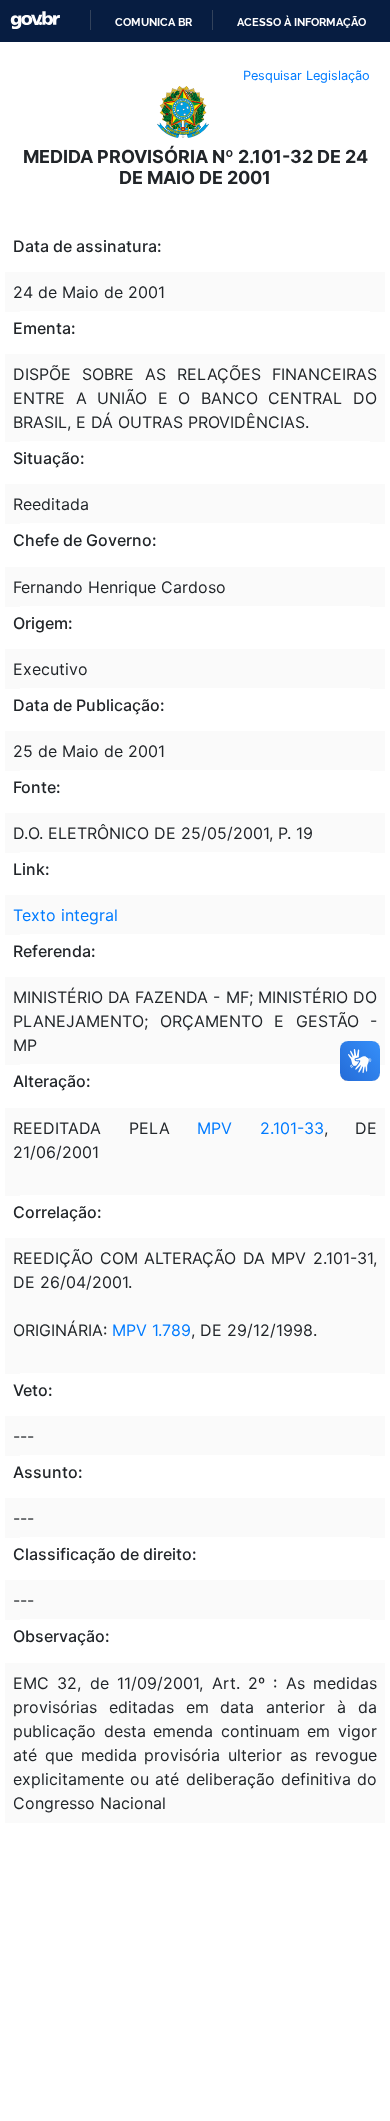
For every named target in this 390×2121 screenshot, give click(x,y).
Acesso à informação (301, 22)
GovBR (35, 20)
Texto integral (65, 915)
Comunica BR (153, 22)
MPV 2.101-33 (260, 1128)
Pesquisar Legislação (306, 75)
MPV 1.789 (151, 1330)
